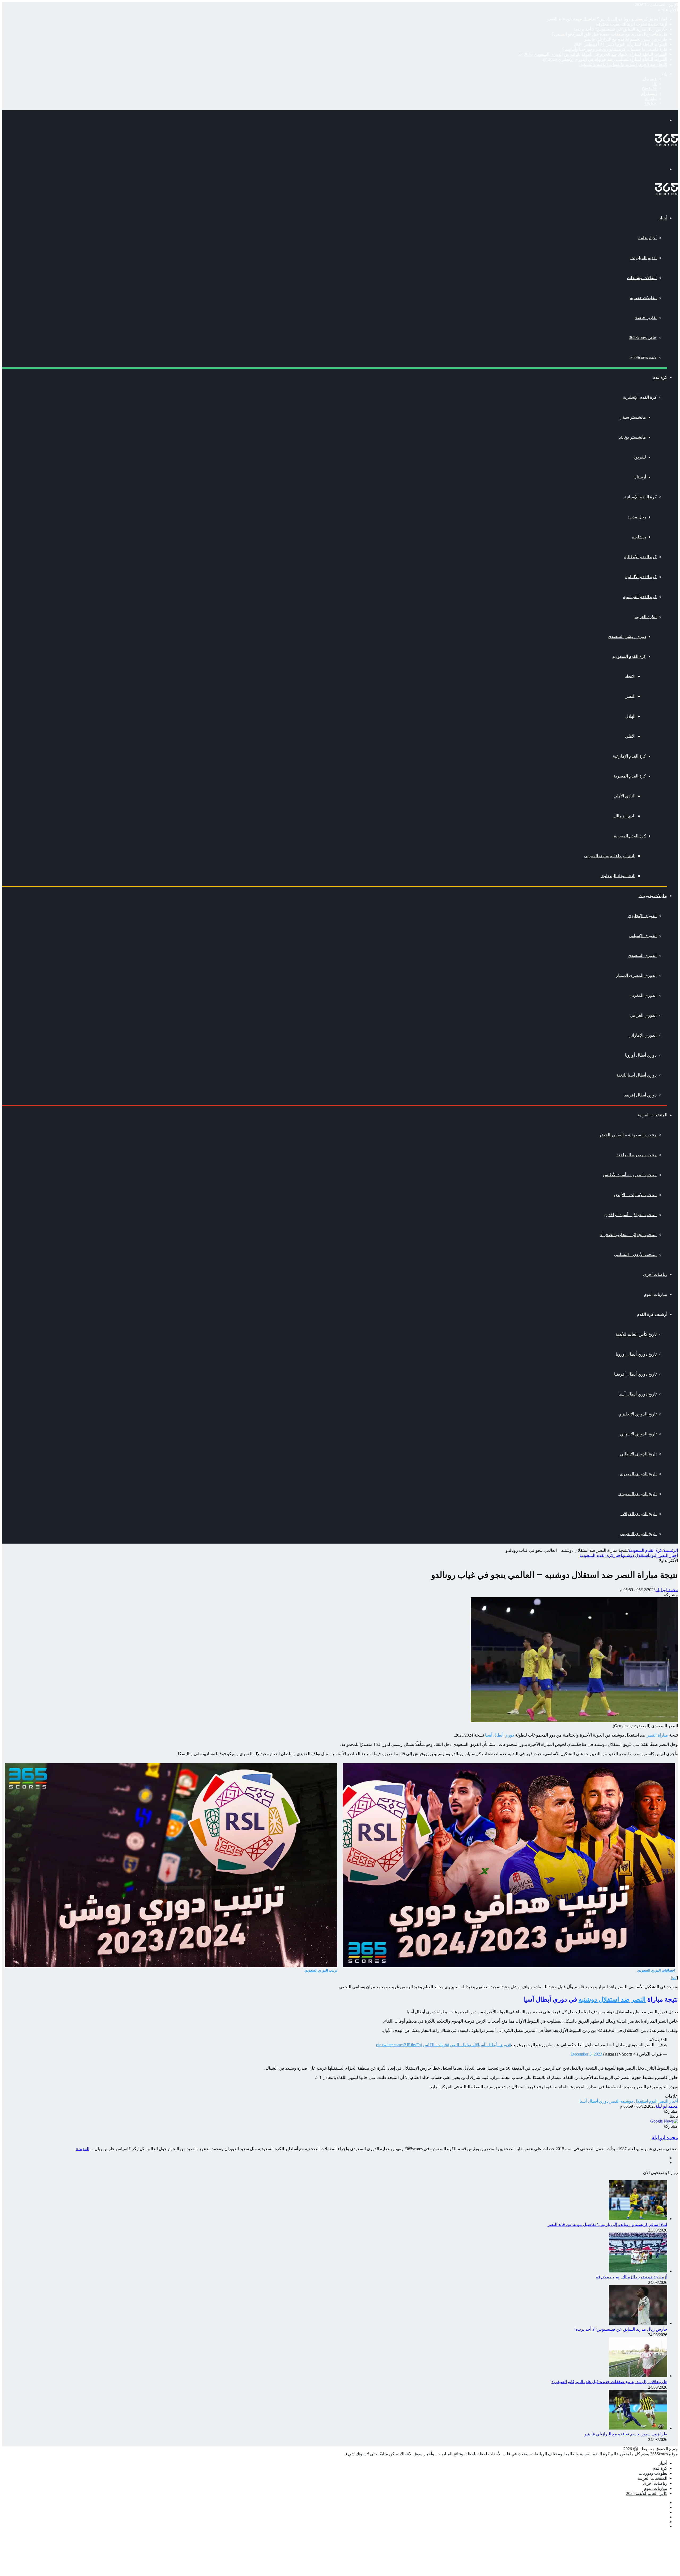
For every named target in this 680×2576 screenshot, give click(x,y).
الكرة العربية (646, 617)
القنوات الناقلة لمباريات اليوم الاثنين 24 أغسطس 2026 (620, 44)
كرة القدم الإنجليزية (640, 397)
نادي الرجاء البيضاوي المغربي (610, 856)
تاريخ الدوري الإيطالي (638, 1454)
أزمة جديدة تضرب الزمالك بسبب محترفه (632, 24)
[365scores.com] (666, 145)
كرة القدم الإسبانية (640, 497)
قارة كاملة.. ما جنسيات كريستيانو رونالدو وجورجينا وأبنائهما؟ (615, 49)
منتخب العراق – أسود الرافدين (630, 1215)
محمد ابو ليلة (667, 1590)
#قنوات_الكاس (436, 2045)
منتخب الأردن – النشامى (635, 1255)
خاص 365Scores (643, 337)
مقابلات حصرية (643, 298)
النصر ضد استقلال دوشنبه (612, 1999)
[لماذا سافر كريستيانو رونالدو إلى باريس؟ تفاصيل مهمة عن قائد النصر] (638, 2219)
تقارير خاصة (646, 318)
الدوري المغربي (643, 995)
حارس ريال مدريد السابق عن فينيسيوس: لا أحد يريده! (621, 29)
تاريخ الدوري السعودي (637, 1494)
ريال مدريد (637, 517)
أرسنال (640, 477)
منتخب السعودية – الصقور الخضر (628, 1135)
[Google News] (664, 2121)
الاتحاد (630, 676)
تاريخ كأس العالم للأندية (636, 1334)
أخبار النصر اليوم (664, 1555)
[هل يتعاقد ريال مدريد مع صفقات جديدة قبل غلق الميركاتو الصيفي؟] (638, 2376)
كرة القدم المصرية (630, 776)
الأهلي (630, 736)
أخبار (663, 218)
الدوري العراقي (643, 1015)
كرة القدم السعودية (629, 656)
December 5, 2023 (587, 2054)
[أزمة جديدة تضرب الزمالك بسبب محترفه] (638, 2271)
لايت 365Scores (643, 357)
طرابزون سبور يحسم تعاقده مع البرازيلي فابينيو (626, 39)
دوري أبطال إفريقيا (640, 1095)
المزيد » (82, 2149)
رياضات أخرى (655, 1274)
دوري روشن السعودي (627, 636)
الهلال (630, 716)
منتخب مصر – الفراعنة (637, 1155)
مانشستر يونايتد (632, 437)
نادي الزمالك (624, 816)
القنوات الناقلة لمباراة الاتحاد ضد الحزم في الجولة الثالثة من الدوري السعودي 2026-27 (593, 54)
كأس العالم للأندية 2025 (647, 2493)
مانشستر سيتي (633, 417)
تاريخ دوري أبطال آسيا (637, 1394)
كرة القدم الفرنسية (640, 597)
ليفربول (639, 457)
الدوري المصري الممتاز (636, 975)
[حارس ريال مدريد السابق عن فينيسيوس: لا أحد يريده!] (638, 2323)
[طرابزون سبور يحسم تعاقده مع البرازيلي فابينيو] (638, 2428)
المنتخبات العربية (653, 1115)
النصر (630, 696)
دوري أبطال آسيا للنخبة (636, 1075)
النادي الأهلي (624, 796)
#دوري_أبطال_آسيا (494, 2045)
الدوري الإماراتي (643, 1035)
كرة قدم (660, 377)
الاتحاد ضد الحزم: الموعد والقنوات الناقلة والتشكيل (623, 64)
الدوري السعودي (642, 955)
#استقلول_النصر (464, 2045)
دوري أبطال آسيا (500, 1735)
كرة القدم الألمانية (641, 577)
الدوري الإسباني (643, 936)
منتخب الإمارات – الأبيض (635, 1195)
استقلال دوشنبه (636, 1555)
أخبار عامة (647, 238)
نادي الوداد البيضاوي (618, 876)
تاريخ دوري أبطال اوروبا (636, 1354)
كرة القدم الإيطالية (640, 557)
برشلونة (639, 537)
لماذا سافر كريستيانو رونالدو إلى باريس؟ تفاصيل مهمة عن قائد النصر (607, 19)
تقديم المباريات (643, 258)
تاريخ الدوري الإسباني (638, 1434)
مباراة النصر (657, 1735)
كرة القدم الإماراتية (629, 756)
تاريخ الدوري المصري (638, 1474)
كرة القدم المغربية (630, 836)
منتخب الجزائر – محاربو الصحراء (628, 1235)
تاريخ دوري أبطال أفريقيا (635, 1374)
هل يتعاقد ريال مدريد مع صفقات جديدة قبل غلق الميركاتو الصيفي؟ (609, 34)
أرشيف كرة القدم (652, 1314)
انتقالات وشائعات (642, 278)
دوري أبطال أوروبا (641, 1055)
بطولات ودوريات (653, 896)
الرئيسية (671, 1550)
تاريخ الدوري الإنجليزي (637, 1414)
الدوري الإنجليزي (642, 916)
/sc (674, 1978)
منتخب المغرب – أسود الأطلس (630, 1175)
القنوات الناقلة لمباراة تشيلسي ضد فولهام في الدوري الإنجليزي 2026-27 (605, 59)
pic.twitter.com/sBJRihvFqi (399, 2045)
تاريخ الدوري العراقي (639, 1514)
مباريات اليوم (656, 1294)
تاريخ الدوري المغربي (638, 1534)
